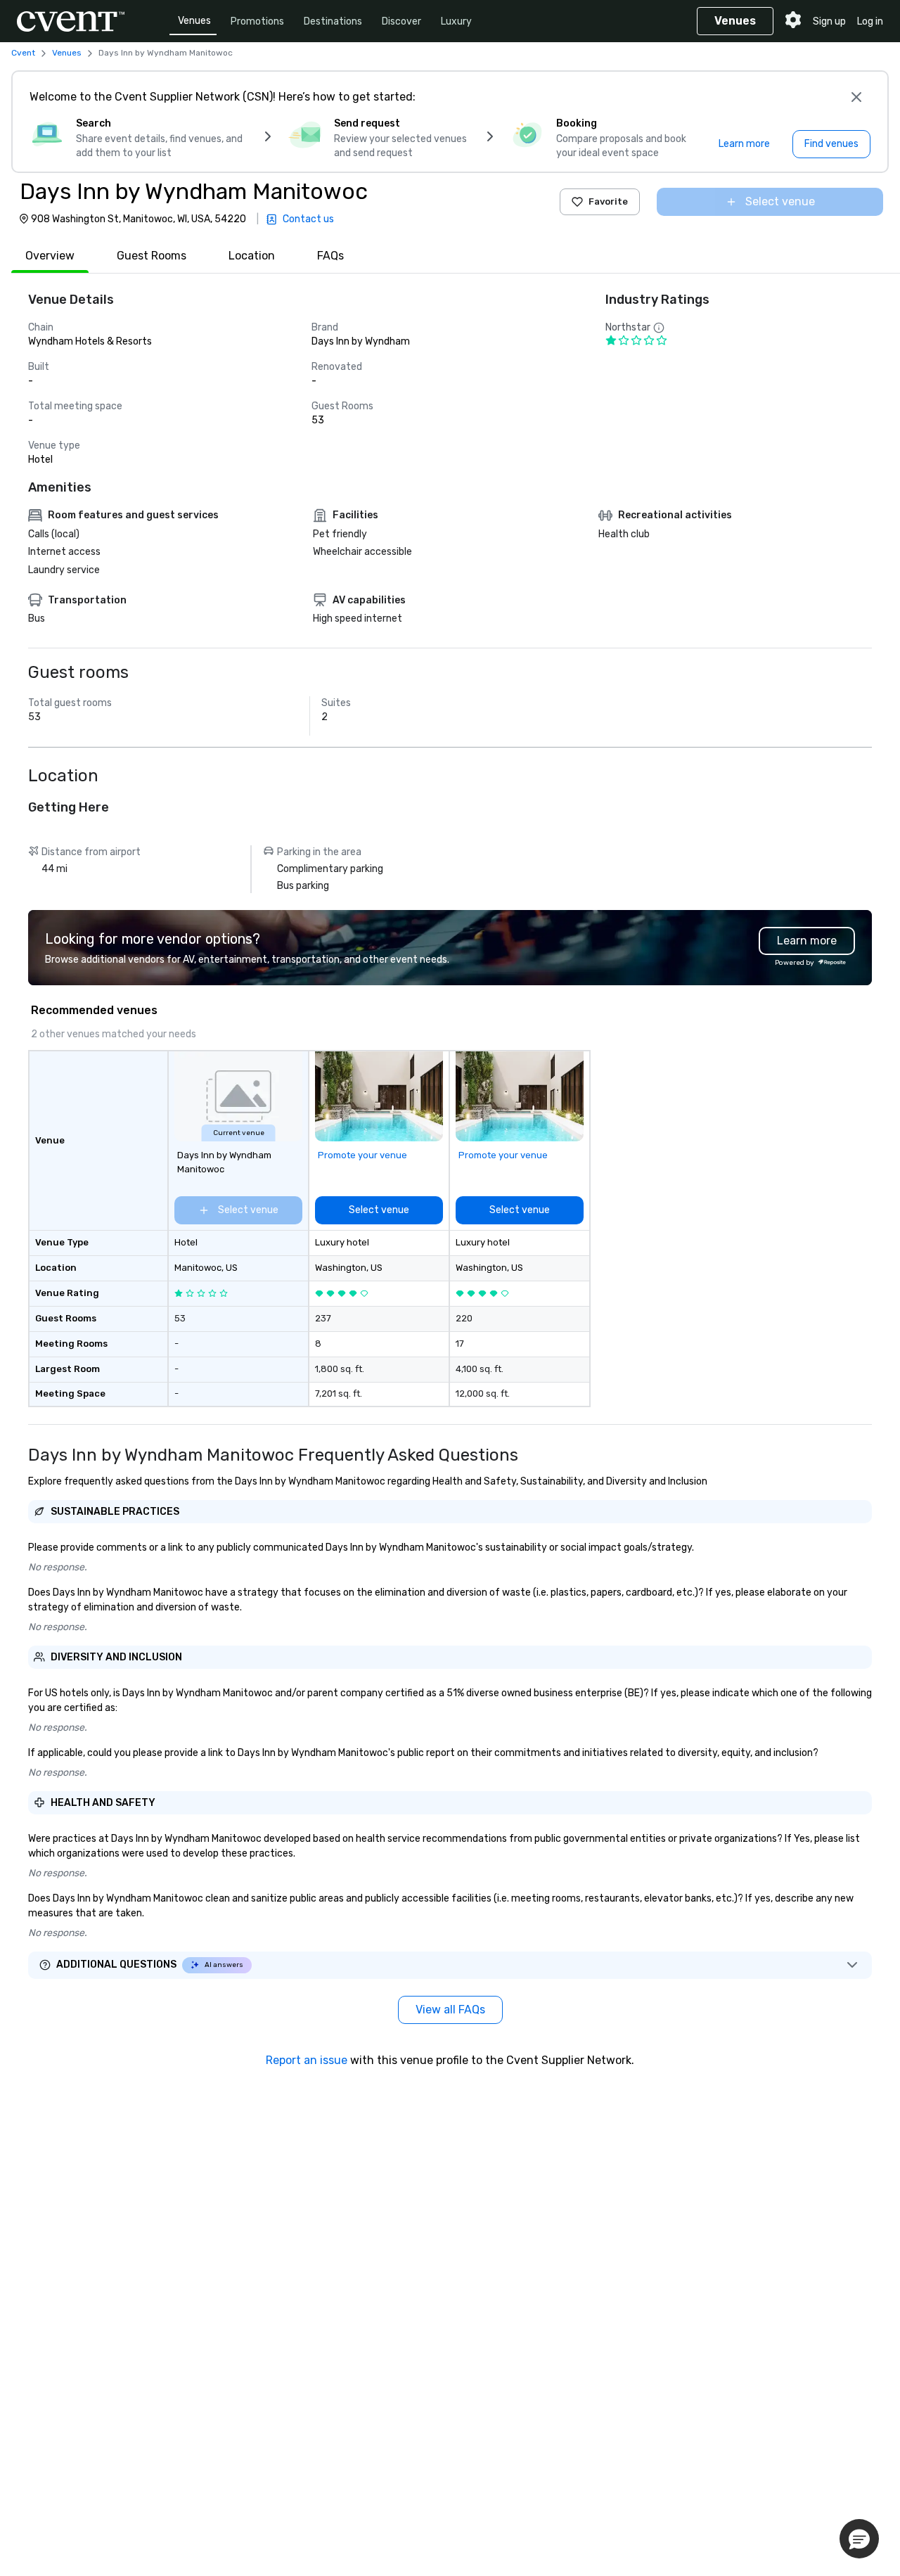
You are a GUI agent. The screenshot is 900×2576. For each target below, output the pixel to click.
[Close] (856, 97)
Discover (401, 21)
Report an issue (307, 2060)
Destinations (333, 21)
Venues (194, 21)
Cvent (23, 53)
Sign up (829, 21)
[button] (859, 2539)
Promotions (257, 21)
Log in (870, 21)
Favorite (608, 201)
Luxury (456, 21)
